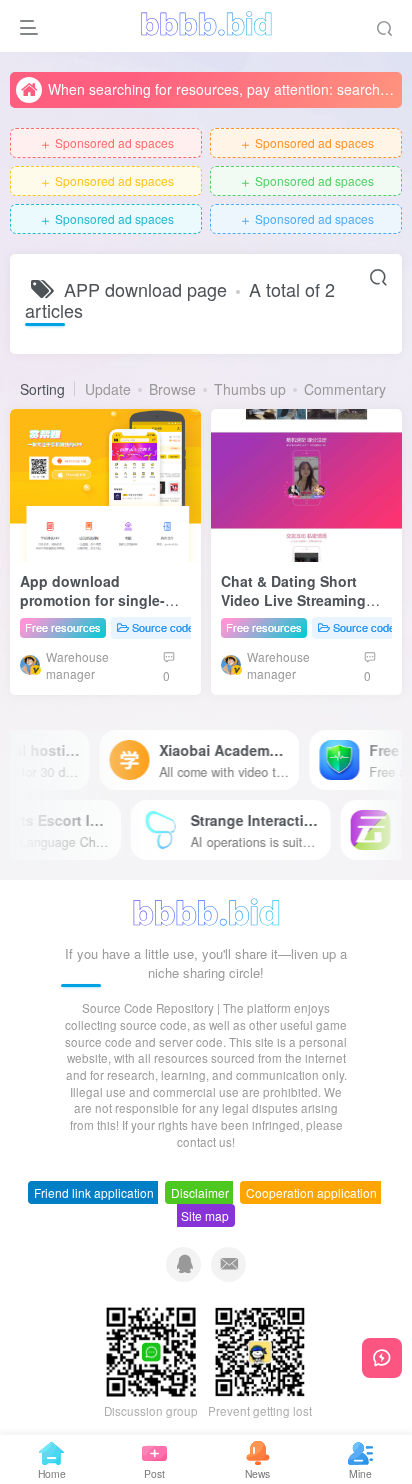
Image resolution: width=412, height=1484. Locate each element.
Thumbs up (250, 389)
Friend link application (94, 1192)
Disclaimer (200, 1192)
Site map (205, 1215)
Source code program (185, 627)
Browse (172, 389)
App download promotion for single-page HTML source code (103, 600)
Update (108, 389)
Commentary (345, 389)
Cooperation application (311, 1192)
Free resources (63, 627)
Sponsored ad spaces (106, 143)
